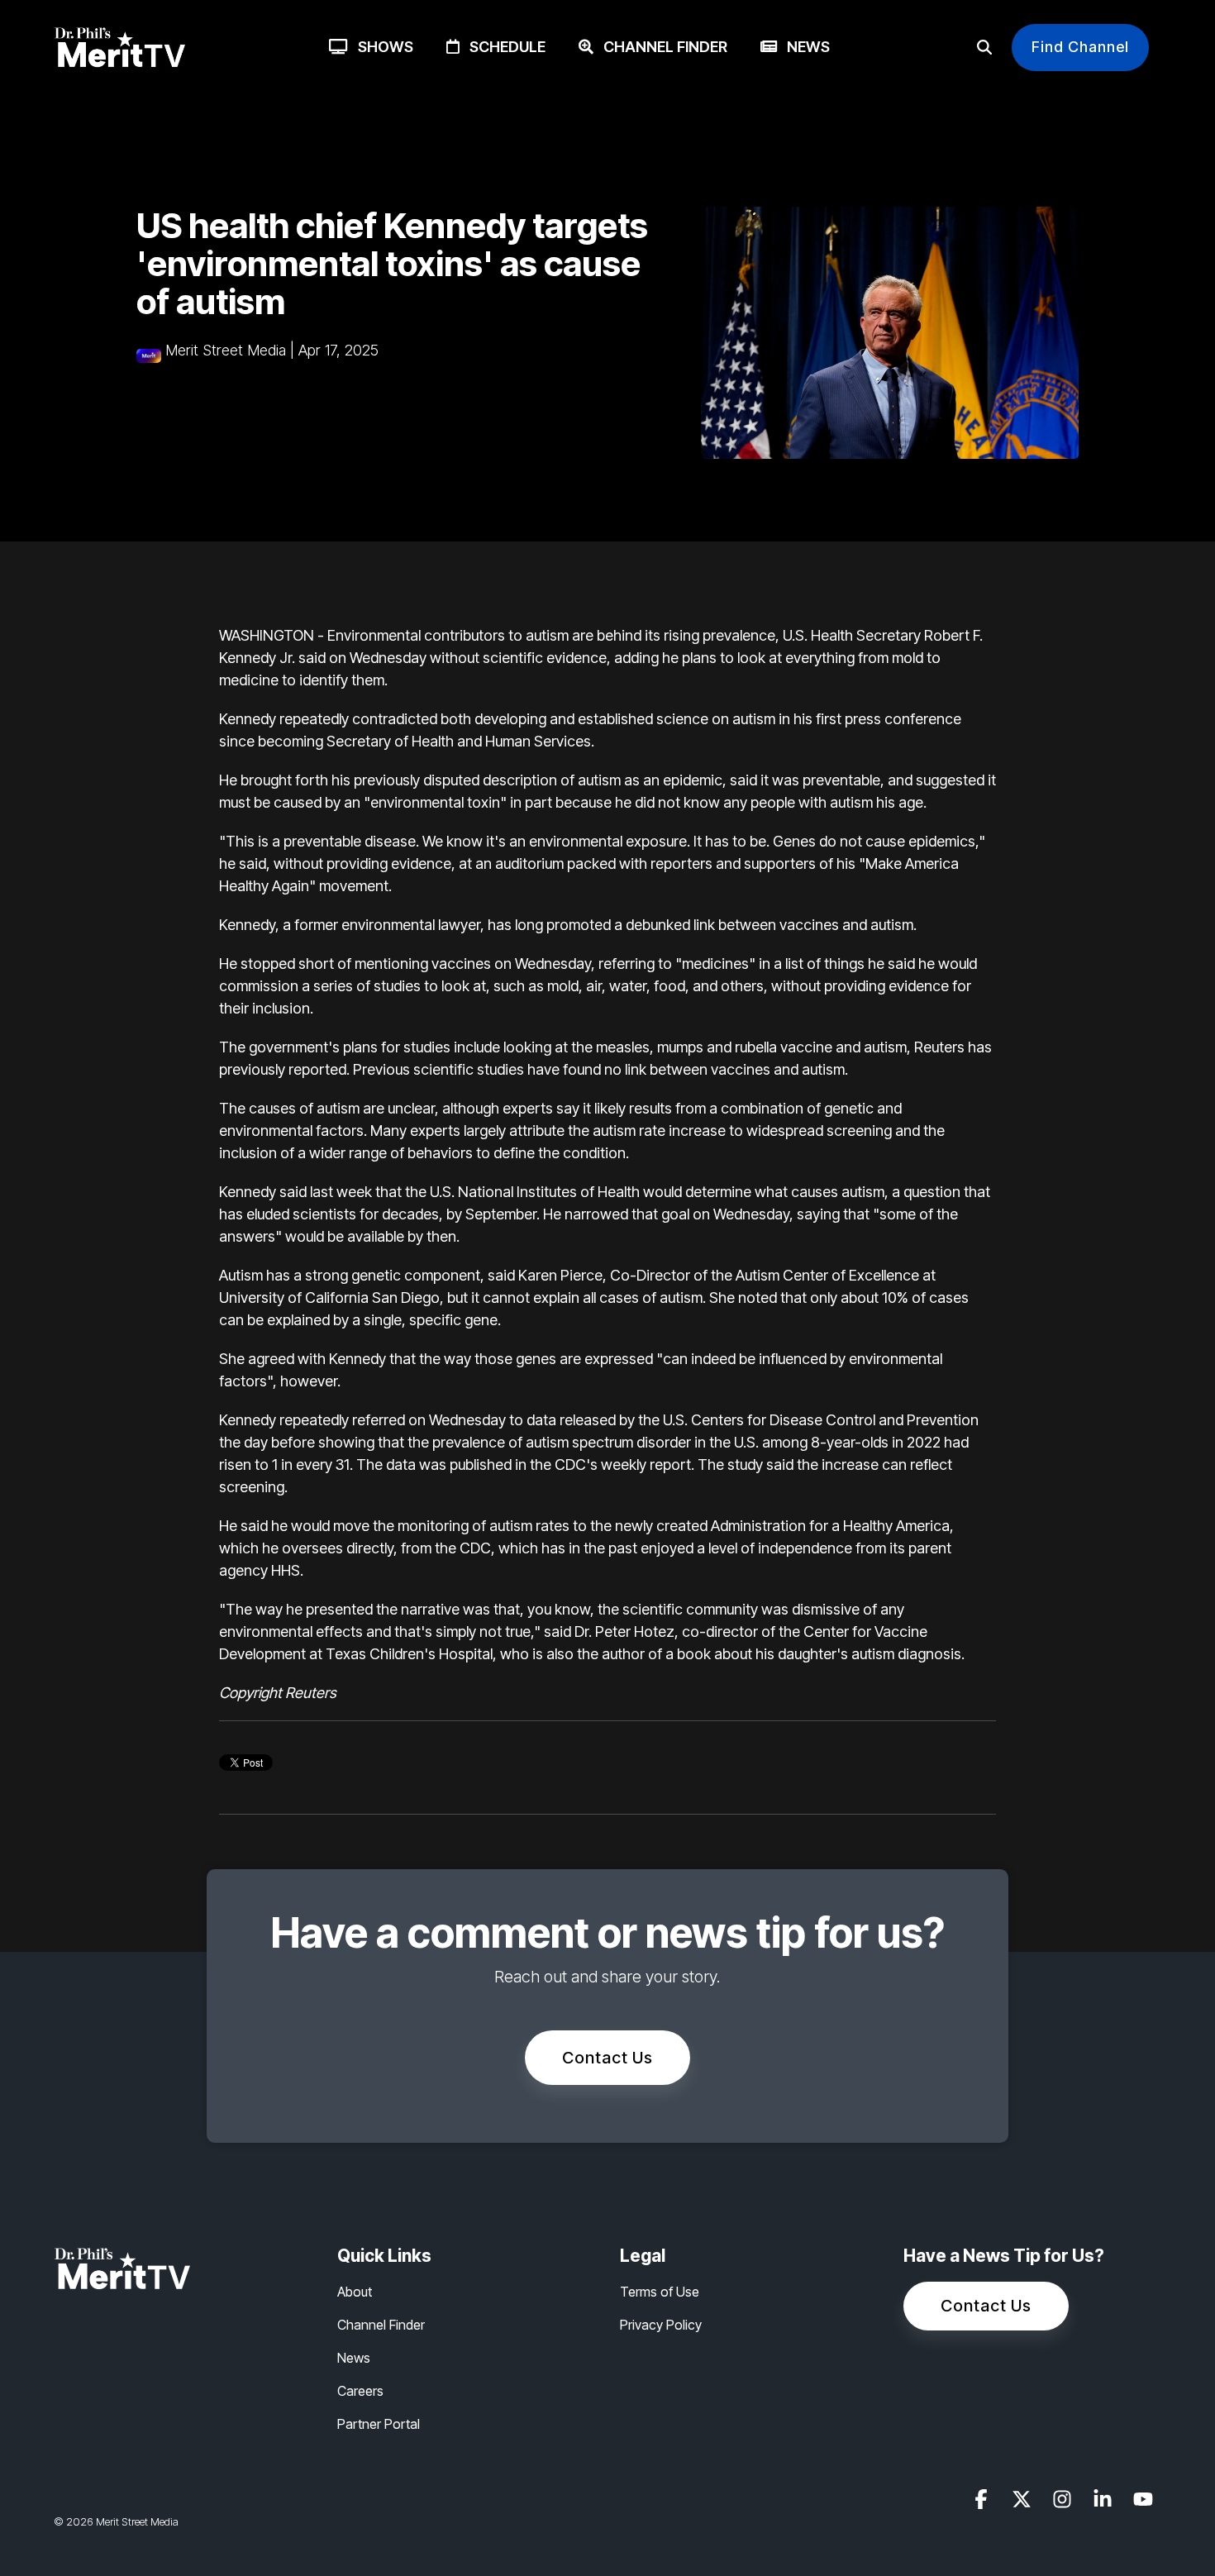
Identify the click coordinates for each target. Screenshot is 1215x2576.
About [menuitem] (355, 2292)
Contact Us (607, 2058)
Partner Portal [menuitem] (379, 2424)
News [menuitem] (354, 2358)
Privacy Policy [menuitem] (661, 2325)
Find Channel (1080, 47)
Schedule (503, 47)
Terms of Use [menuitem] (660, 2292)
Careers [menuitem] (360, 2391)
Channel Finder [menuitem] (381, 2325)
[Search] (984, 48)
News (803, 47)
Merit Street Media (226, 350)
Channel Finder (660, 47)
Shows (381, 47)
